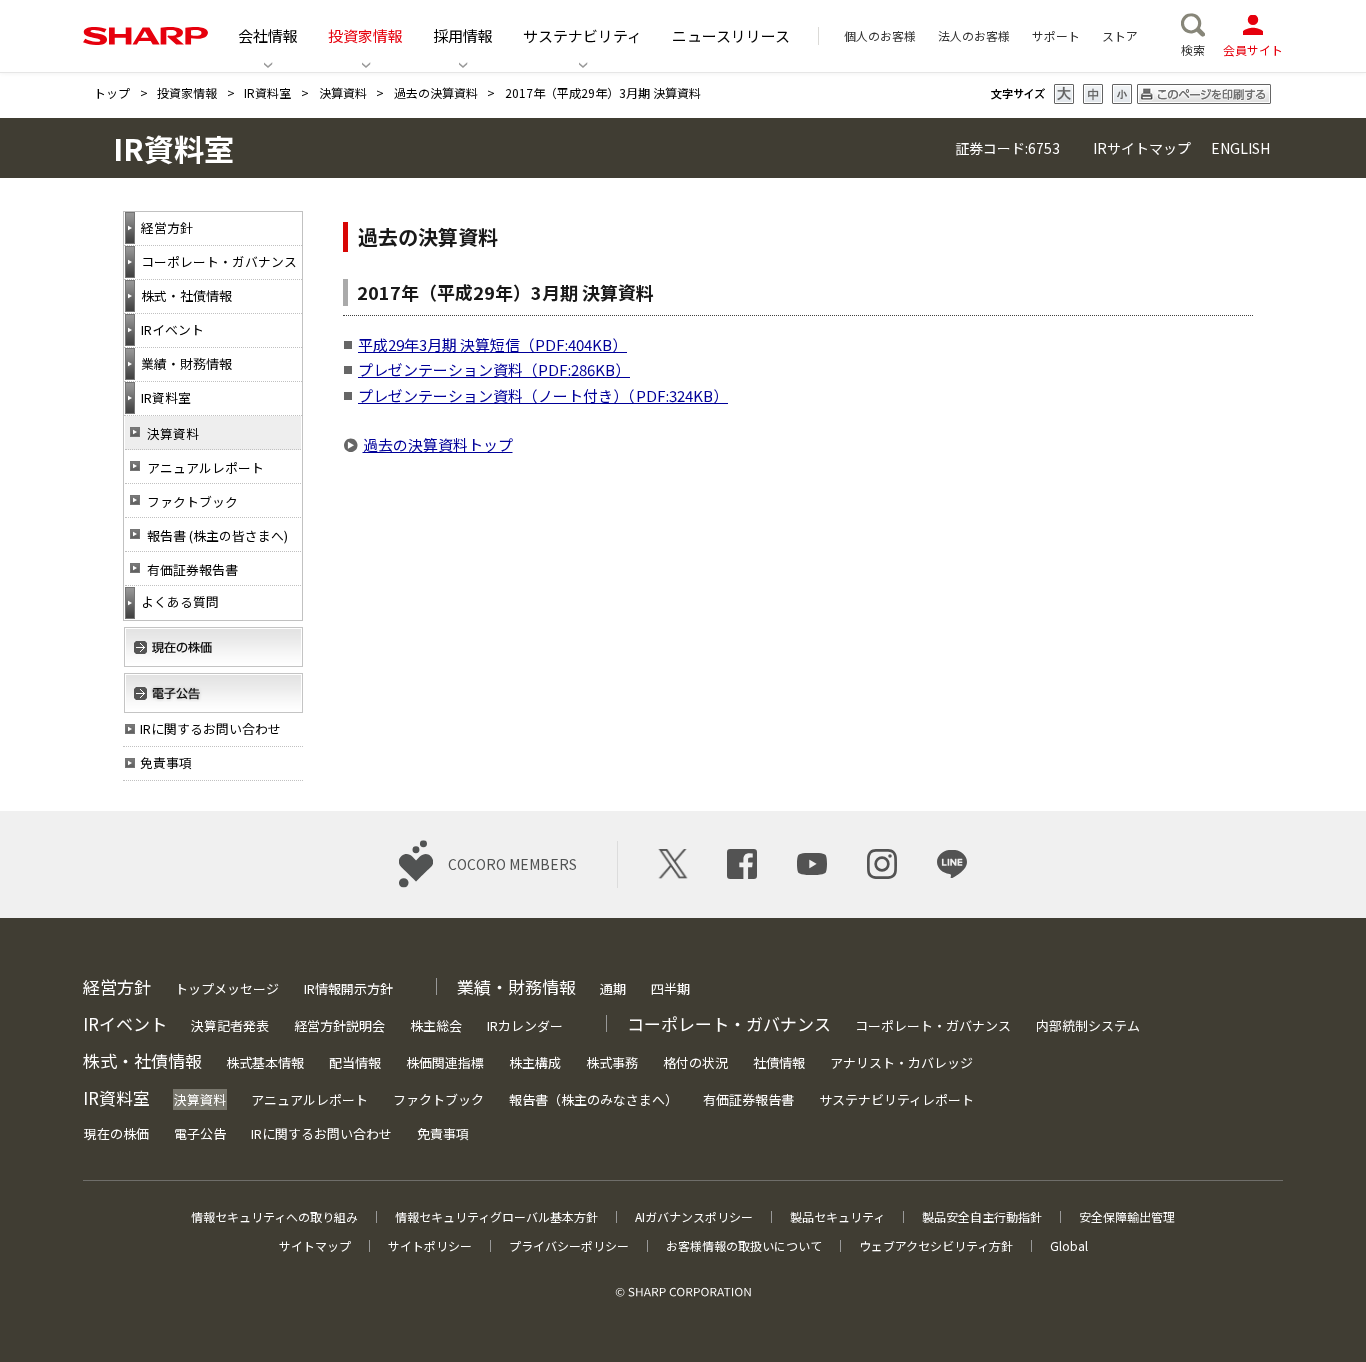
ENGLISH (1239, 148)
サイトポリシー (430, 1245)
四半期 (670, 988)
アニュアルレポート (205, 467)
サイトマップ (315, 1245)
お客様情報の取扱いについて (744, 1245)
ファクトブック (192, 501)
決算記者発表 (230, 1025)
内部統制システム (1088, 1025)
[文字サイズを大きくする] (1064, 94)
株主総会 (436, 1025)
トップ (112, 92)
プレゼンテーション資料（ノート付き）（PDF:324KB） (543, 395)
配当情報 (355, 1062)
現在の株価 (116, 1133)
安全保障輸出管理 (1127, 1216)
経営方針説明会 (339, 1025)
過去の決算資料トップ (438, 444)
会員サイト (1253, 49)
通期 (613, 988)
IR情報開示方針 (348, 988)
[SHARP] (145, 36)
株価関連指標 (445, 1062)
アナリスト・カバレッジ (901, 1062)
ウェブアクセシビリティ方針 (936, 1245)
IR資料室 (267, 92)
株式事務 (612, 1062)
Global (1069, 1245)
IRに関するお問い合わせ (321, 1133)
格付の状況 (695, 1062)
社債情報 (779, 1062)
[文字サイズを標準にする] (1093, 94)
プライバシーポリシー (569, 1245)
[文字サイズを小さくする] (1122, 94)
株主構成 (535, 1062)
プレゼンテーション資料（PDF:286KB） (494, 369)
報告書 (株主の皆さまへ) (217, 535)
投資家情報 (187, 92)
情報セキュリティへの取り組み (274, 1216)
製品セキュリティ (837, 1216)
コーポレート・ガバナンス (933, 1025)
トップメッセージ (227, 988)
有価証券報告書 (192, 569)
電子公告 (200, 1133)
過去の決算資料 (436, 92)
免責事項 (443, 1133)
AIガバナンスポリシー (694, 1216)
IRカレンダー (525, 1025)
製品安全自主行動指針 (982, 1216)
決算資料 (343, 92)
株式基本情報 (265, 1062)
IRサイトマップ (1142, 148)
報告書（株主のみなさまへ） (593, 1099)
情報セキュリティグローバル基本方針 (496, 1216)
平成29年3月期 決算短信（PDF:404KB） (492, 344)
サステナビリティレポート (896, 1099)
